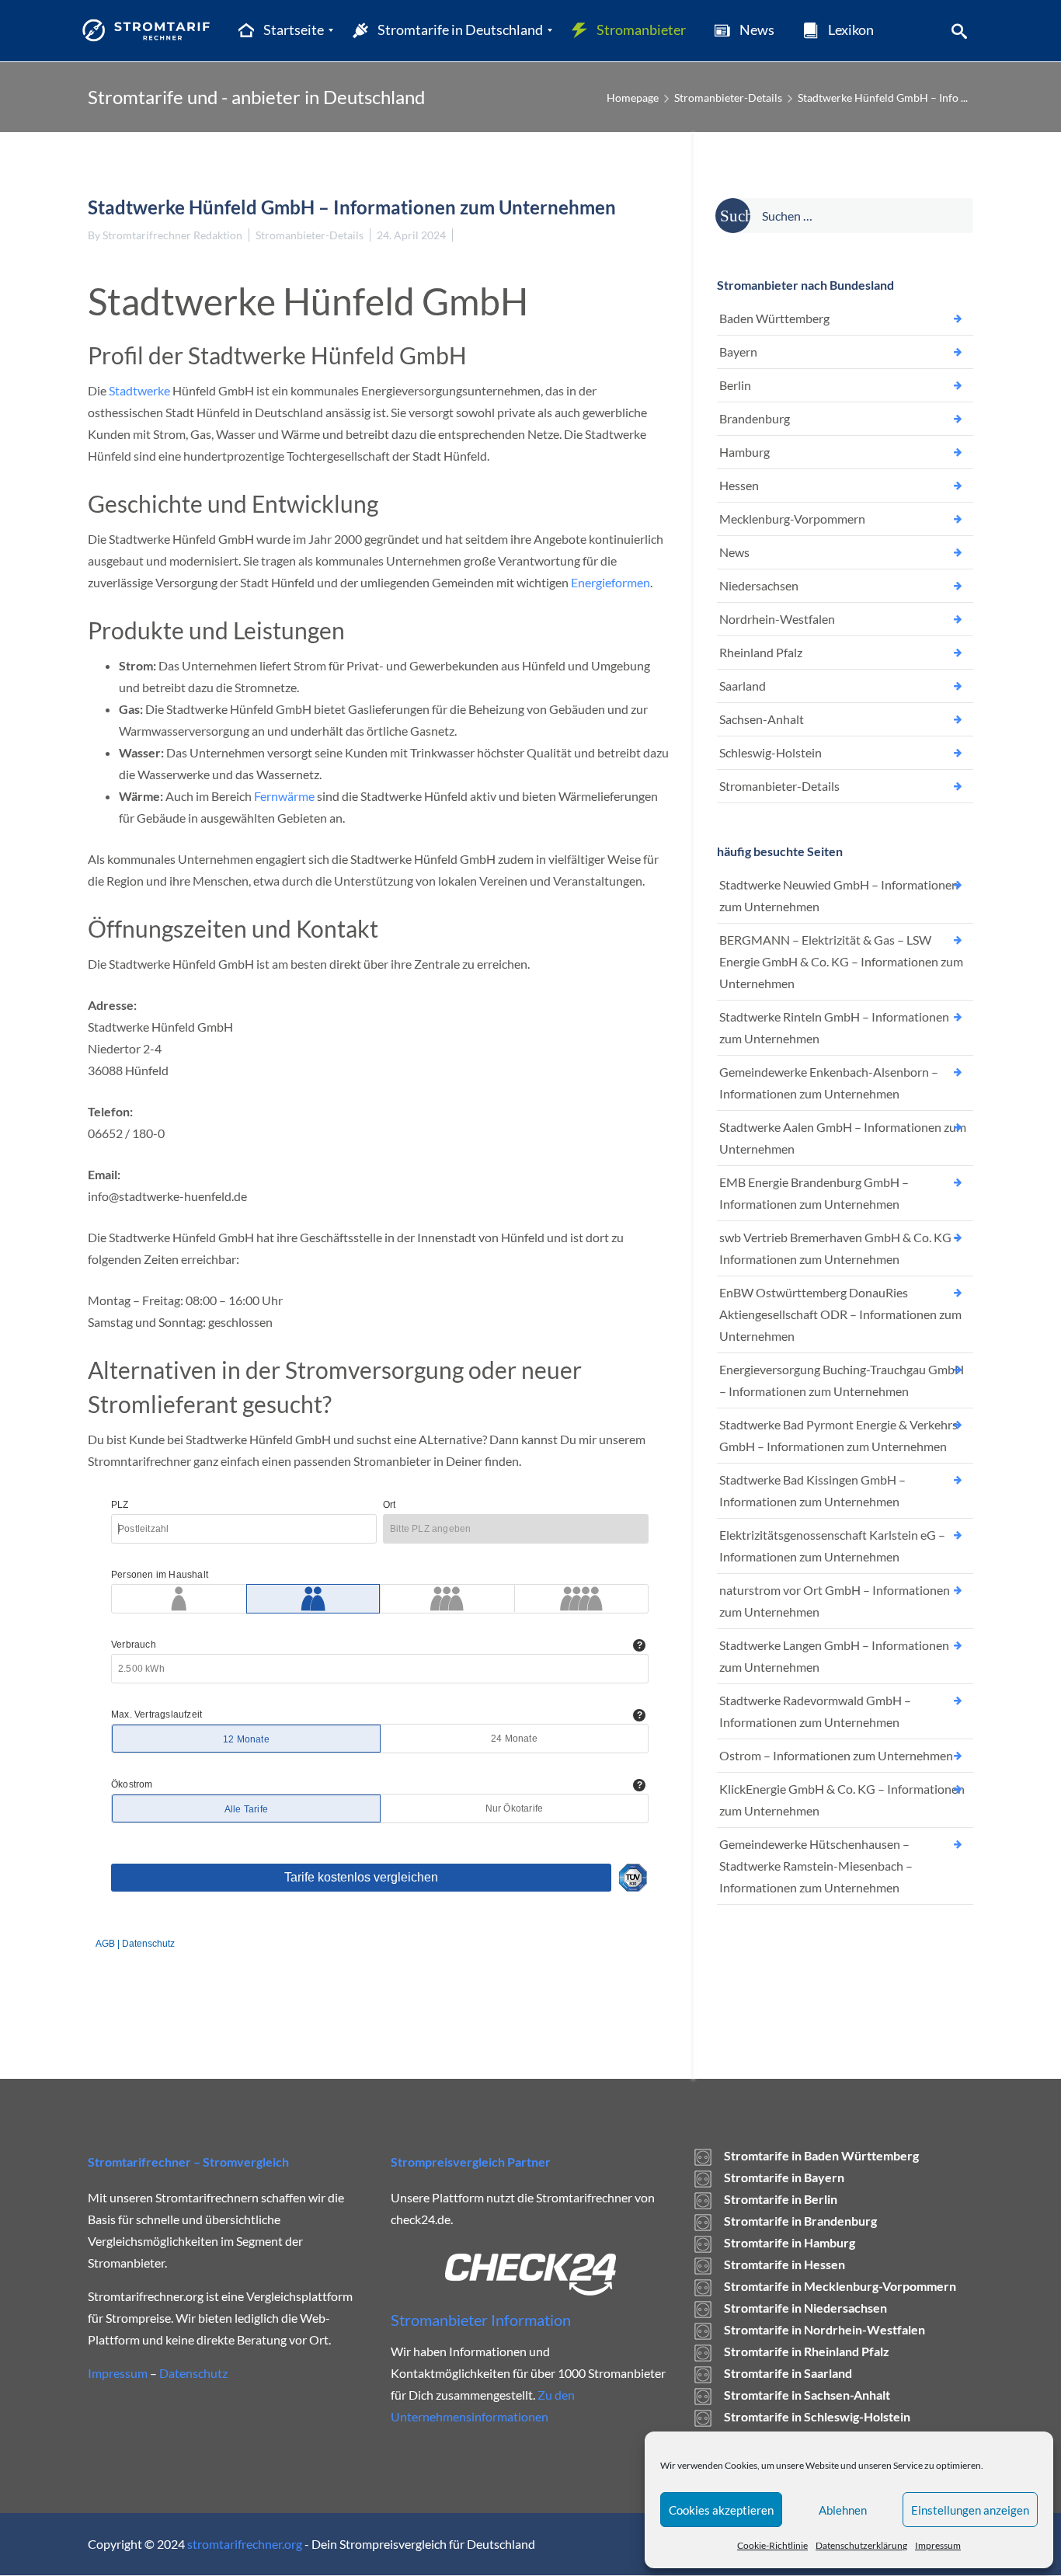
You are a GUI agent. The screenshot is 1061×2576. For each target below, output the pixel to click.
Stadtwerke (139, 390)
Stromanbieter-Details (728, 97)
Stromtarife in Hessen (784, 2264)
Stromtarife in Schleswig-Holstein (817, 2416)
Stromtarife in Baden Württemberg (821, 2155)
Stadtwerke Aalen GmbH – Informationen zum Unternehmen (843, 1138)
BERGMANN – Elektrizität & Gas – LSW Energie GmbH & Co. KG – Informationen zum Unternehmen (841, 961)
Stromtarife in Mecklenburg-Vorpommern (840, 2286)
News (734, 552)
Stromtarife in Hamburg (790, 2242)
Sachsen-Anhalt (762, 719)
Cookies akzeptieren (721, 2510)
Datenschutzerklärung (861, 2545)
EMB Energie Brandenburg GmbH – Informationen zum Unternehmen (814, 1193)
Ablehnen (843, 2510)
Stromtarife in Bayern (784, 2177)
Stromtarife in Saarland (788, 2373)
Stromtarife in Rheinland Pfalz (807, 2351)
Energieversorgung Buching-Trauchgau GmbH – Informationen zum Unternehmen (842, 1380)
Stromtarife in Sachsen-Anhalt (807, 2395)
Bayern (738, 352)
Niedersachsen (759, 585)
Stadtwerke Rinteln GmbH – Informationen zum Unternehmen (834, 1027)
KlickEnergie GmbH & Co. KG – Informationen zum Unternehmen (842, 1800)
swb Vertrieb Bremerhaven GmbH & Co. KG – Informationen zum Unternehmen (840, 1248)
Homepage (633, 97)
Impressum (938, 2545)
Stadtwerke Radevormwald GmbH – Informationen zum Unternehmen (815, 1711)
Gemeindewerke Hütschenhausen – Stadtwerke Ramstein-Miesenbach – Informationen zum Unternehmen (816, 1866)
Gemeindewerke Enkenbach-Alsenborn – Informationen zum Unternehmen (829, 1083)
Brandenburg (755, 418)
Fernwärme (284, 796)
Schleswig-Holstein (771, 752)
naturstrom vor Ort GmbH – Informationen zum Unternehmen (835, 1601)
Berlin (735, 385)
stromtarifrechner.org (245, 2544)
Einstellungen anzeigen (970, 2510)
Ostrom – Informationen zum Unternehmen (836, 1755)
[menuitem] (280, 30)
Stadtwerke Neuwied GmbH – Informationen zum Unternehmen (839, 895)
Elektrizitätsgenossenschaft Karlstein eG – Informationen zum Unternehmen (832, 1546)
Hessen (739, 485)
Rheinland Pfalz (761, 652)
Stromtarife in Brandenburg (800, 2221)
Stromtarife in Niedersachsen (805, 2308)
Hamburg (744, 452)
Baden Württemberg (774, 318)
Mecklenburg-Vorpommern (792, 519)
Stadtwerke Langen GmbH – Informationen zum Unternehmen (834, 1656)
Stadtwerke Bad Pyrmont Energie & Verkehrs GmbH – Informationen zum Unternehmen (838, 1435)
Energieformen (611, 582)
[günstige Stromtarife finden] (150, 30)
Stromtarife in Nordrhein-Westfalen (824, 2329)
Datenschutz (193, 2373)
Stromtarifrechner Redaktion (172, 235)
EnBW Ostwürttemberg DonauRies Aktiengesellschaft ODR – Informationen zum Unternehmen (840, 1314)
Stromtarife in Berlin (781, 2199)
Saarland (743, 686)
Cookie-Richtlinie (772, 2545)
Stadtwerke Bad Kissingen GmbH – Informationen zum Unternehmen (812, 1490)
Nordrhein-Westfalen (777, 619)
